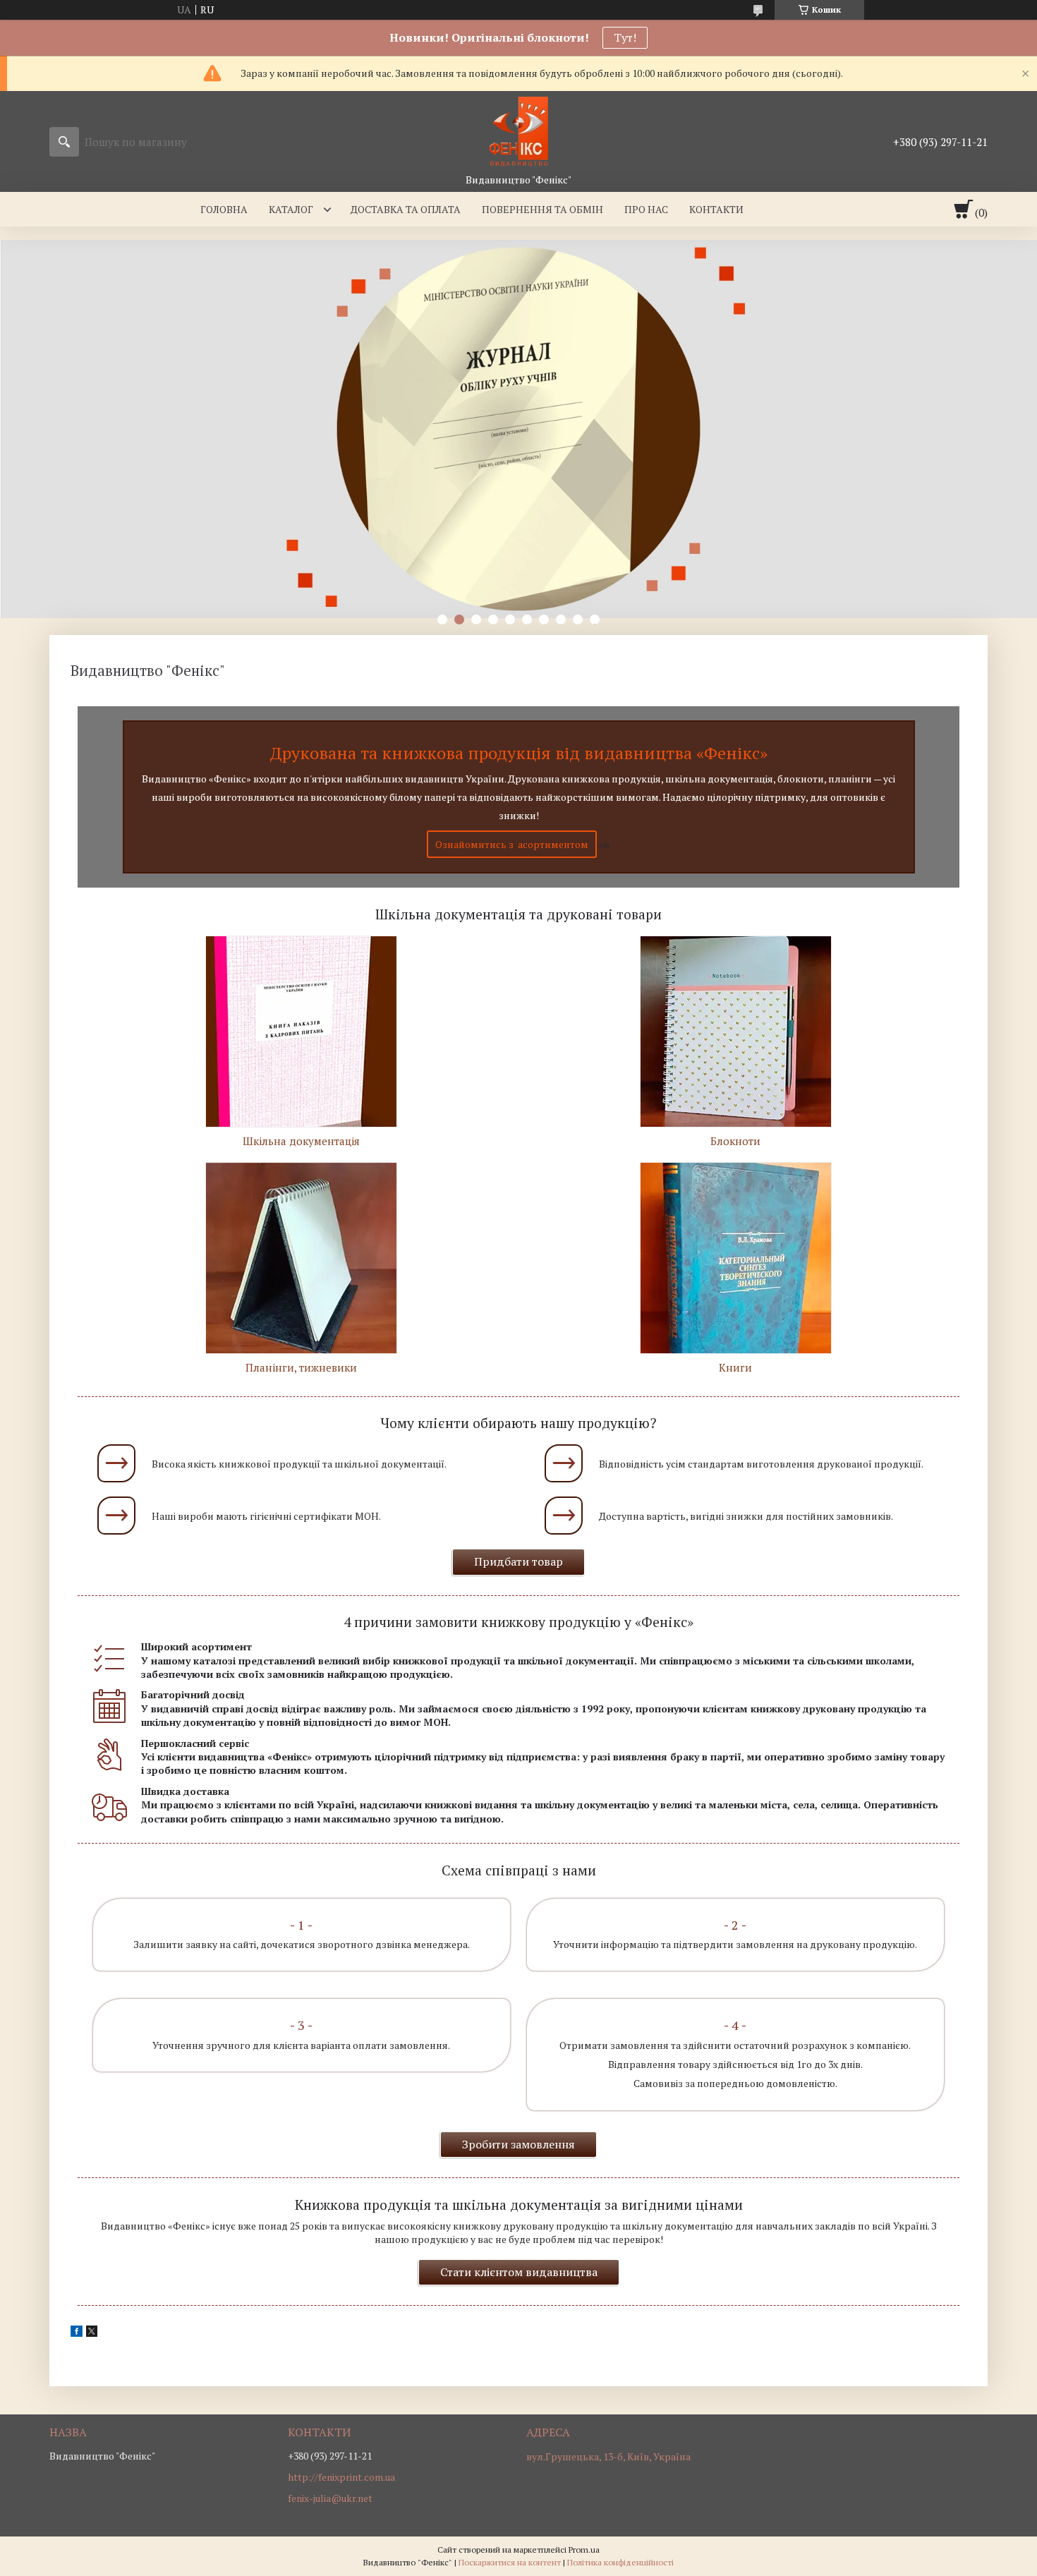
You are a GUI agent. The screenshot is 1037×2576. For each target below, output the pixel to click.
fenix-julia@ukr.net (330, 2498)
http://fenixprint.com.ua (341, 2477)
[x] (92, 2333)
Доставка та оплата (406, 209)
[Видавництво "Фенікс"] (518, 132)
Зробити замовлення (518, 2144)
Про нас (646, 209)
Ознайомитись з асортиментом (512, 844)
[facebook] (77, 2333)
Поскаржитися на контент (510, 2562)
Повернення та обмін (542, 209)
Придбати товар (518, 1561)
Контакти (716, 209)
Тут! (625, 37)
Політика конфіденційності (620, 2562)
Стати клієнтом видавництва (519, 2272)
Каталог (291, 209)
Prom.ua (584, 2550)
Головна (224, 209)
